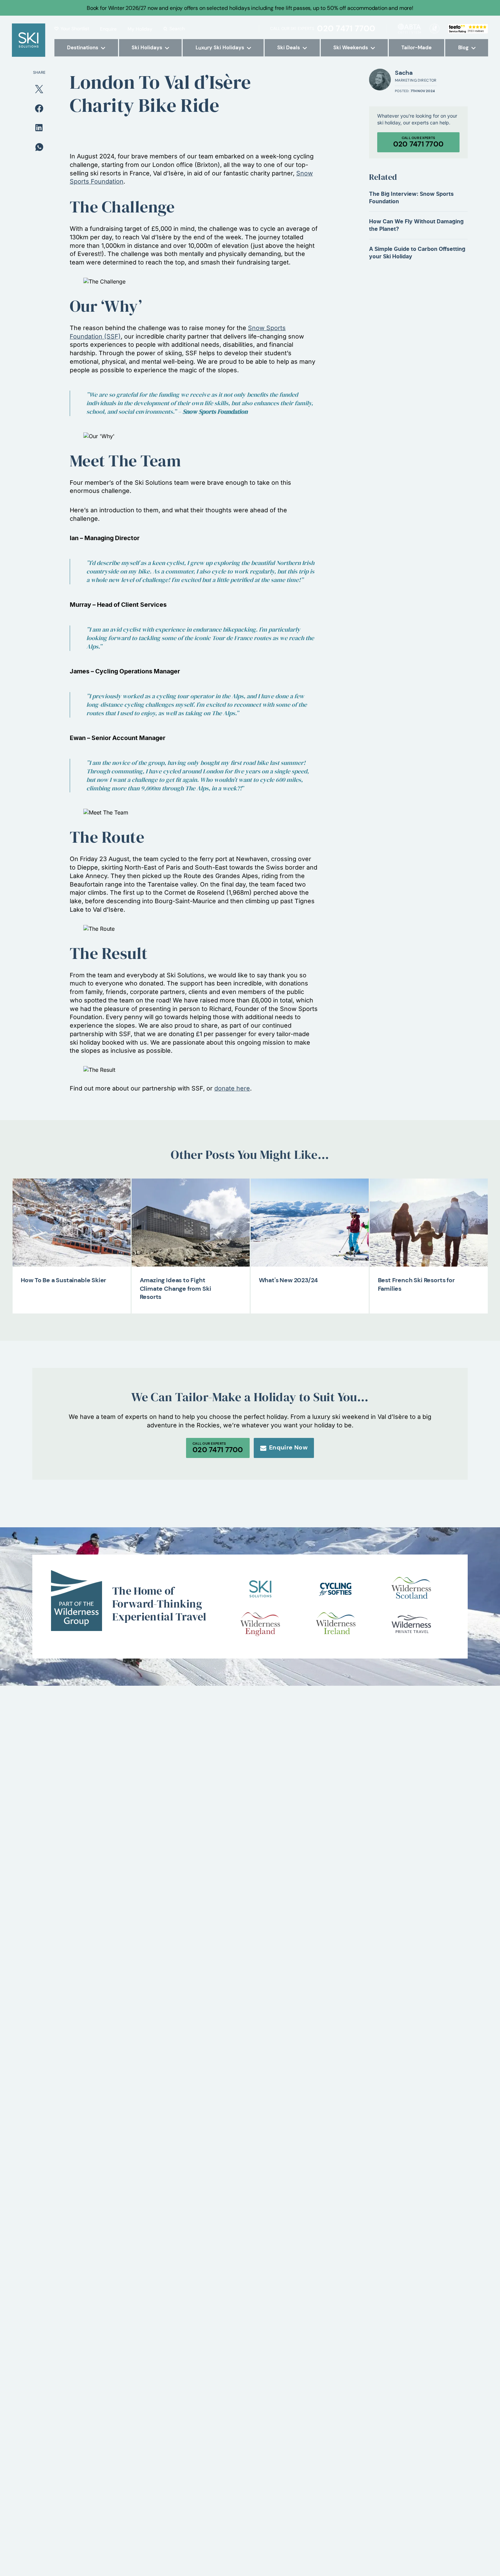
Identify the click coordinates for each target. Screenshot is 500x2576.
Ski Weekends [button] (351, 48)
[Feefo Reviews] (468, 28)
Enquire (108, 29)
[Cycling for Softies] (336, 1589)
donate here (232, 1088)
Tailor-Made (416, 48)
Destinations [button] (83, 48)
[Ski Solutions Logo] (260, 1589)
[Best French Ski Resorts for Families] (429, 1223)
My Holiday (140, 29)
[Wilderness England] (260, 1624)
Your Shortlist (75, 29)
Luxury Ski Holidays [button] (220, 48)
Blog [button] (463, 48)
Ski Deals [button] (289, 48)
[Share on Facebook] (39, 108)
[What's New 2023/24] (310, 1223)
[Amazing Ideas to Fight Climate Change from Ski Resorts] (191, 1223)
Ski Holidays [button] (147, 48)
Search (177, 29)
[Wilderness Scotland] (411, 1589)
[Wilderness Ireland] (336, 1624)
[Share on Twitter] (39, 88)
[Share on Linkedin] (39, 127)
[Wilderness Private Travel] (411, 1624)
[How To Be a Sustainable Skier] (72, 1223)
